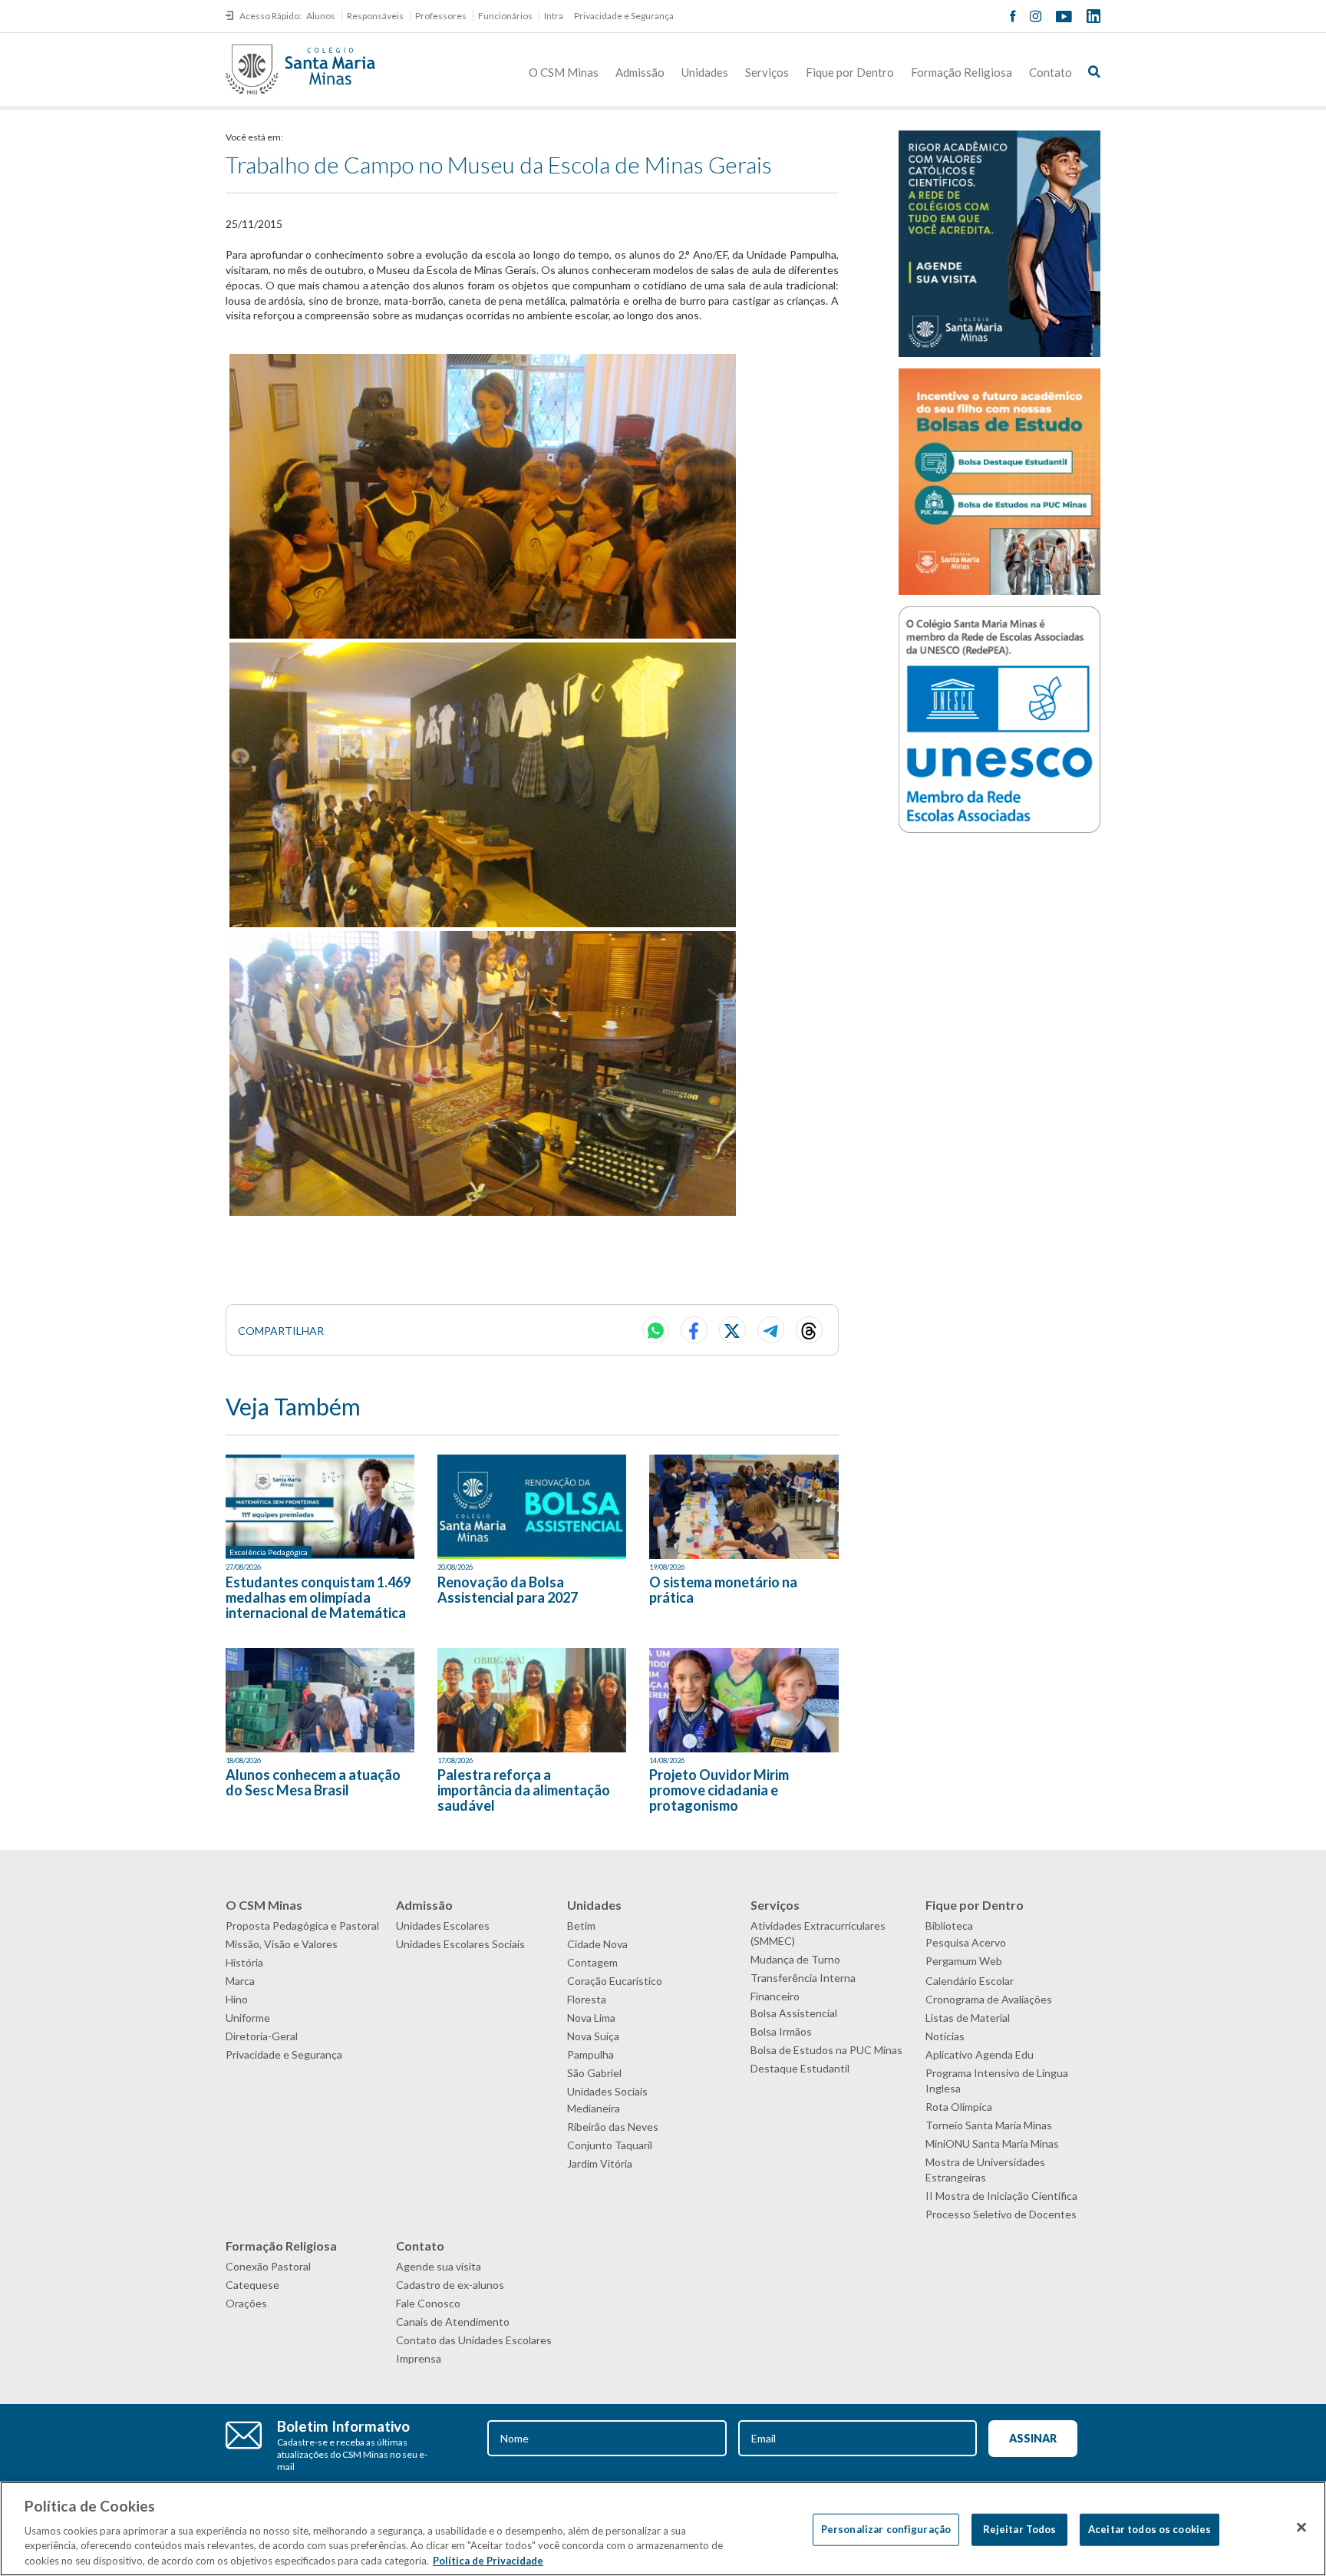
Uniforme (248, 2018)
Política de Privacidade (488, 2560)
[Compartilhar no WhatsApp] (656, 1330)
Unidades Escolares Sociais (460, 1944)
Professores (441, 16)
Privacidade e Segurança (624, 16)
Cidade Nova (597, 1944)
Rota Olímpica (959, 2107)
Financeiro (775, 1996)
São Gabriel (594, 2073)
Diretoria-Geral (262, 2036)
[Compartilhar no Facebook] (694, 1330)
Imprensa (419, 2358)
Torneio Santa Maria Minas (989, 2125)
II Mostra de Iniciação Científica (1001, 2196)
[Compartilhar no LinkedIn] (809, 1330)
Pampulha (590, 2054)
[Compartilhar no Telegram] (771, 1330)
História (244, 1962)
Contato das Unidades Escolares (474, 2340)
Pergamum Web (964, 1961)
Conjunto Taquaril (610, 2145)
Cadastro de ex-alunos (450, 2285)
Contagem (592, 1962)
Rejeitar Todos (1020, 2529)
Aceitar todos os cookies (1150, 2529)
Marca (240, 1981)
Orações (246, 2303)
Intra (554, 16)
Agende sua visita (439, 2266)
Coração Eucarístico (615, 1981)
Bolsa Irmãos (781, 2031)
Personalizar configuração (886, 2529)
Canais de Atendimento (453, 2322)
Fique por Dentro (850, 72)
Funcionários (505, 16)
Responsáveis (375, 16)
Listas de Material (968, 2018)
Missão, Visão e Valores (282, 1944)
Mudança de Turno (795, 1959)
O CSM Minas (564, 72)
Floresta (587, 1999)
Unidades (705, 72)
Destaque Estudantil (800, 2068)
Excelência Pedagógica (269, 1552)
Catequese (252, 2285)
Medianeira (594, 2108)
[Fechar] (1301, 2528)
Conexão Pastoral (268, 2266)
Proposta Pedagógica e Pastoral (302, 1925)
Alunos (321, 16)
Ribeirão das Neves (613, 2127)
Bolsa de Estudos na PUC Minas (826, 2050)
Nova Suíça (593, 2036)
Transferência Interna (803, 1978)
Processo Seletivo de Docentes (1001, 2214)
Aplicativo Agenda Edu (980, 2054)
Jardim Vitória (600, 2163)
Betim (581, 1925)
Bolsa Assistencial (794, 2013)
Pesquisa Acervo (966, 1942)
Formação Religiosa (962, 72)
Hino (237, 1999)
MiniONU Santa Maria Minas (992, 2143)
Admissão (640, 72)
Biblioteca (949, 1925)
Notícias (945, 2036)
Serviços (767, 72)
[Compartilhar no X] (732, 1330)
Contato (1051, 72)
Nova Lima (591, 2018)
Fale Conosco (428, 2303)
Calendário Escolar (970, 1981)
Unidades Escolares (443, 1925)
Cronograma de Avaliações (989, 1999)
